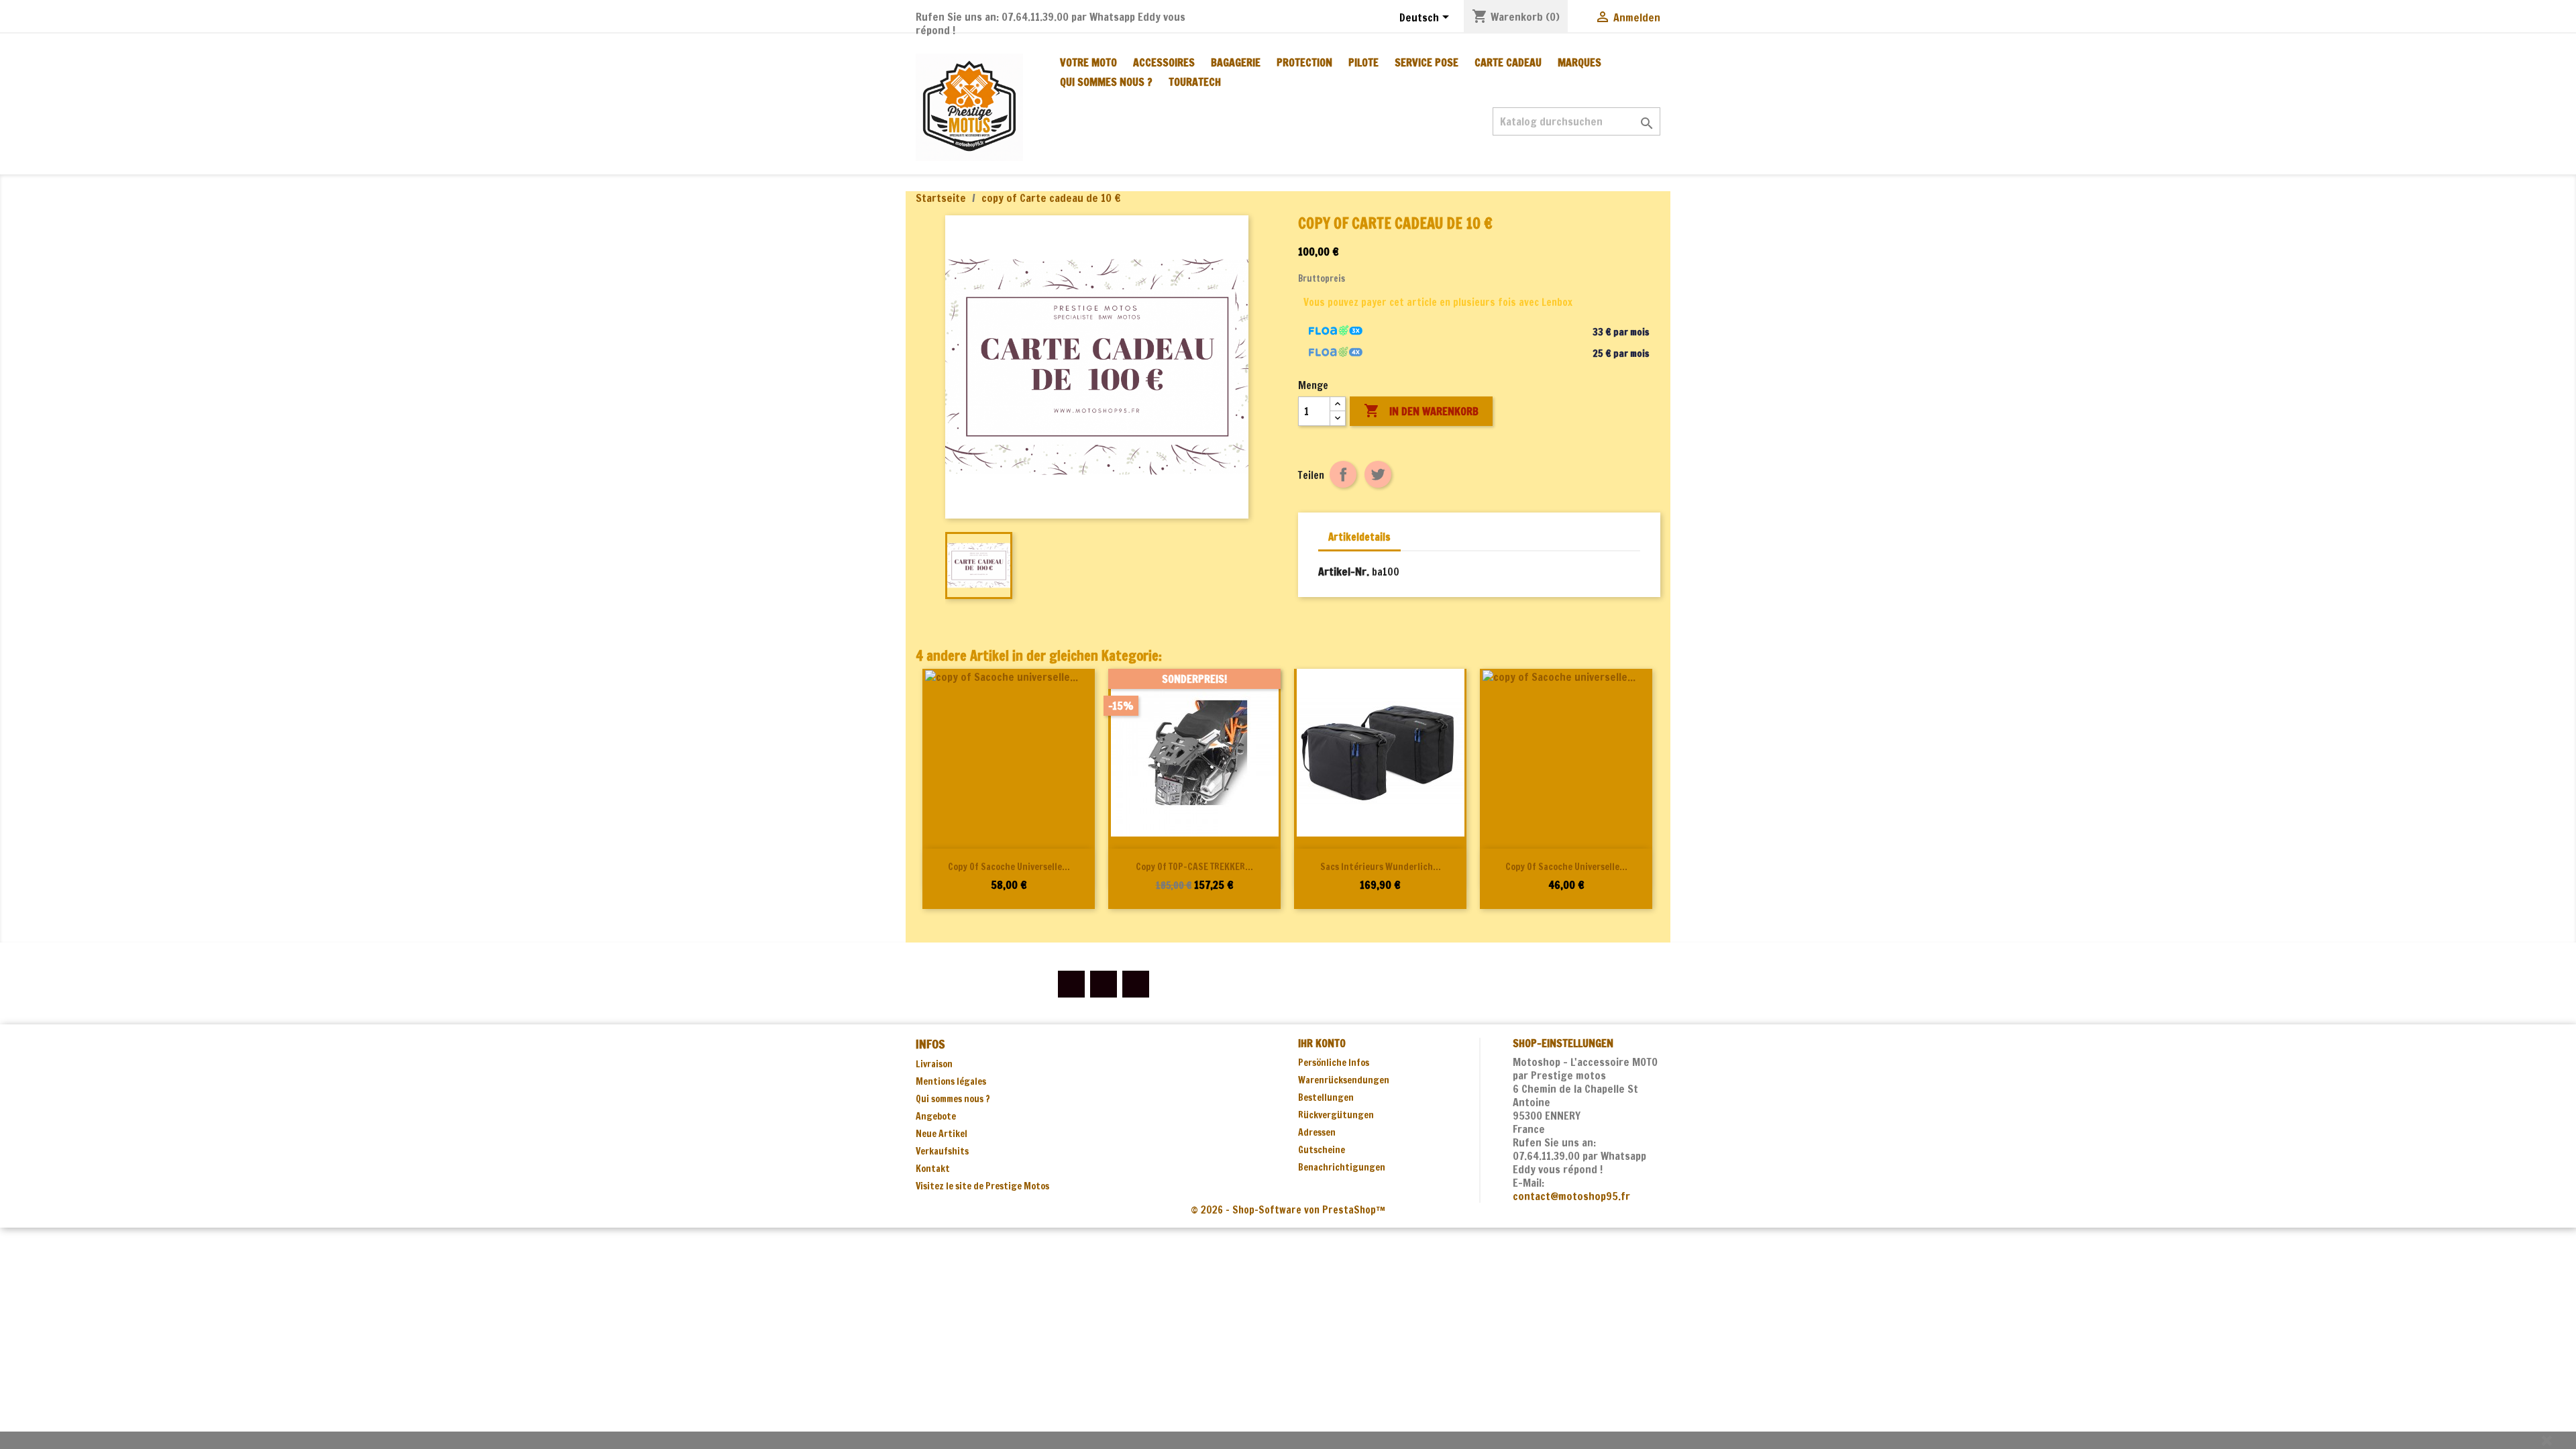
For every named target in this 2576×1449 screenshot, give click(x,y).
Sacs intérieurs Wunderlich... (1381, 867)
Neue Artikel (942, 1134)
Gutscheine (1322, 1150)
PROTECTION (1304, 62)
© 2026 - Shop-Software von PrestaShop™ (1288, 1210)
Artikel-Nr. (1344, 572)
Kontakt (933, 1169)
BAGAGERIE (1236, 62)
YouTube (1104, 984)
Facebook (1071, 984)
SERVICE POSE (1427, 62)
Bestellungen (1326, 1097)
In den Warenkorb (1421, 411)
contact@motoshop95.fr (1571, 1196)
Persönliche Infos (1334, 1063)
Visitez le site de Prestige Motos (982, 1186)
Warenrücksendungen (1344, 1080)
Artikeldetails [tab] (1359, 537)
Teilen (1343, 474)
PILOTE (1363, 62)
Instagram (1136, 984)
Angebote (936, 1116)
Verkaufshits (942, 1151)
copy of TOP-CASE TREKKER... (1194, 867)
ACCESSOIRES (1164, 62)
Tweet (1378, 474)
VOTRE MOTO (1088, 62)
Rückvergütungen (1336, 1115)
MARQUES (1579, 62)
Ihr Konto (1322, 1043)
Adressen (1317, 1132)
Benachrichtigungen (1342, 1167)
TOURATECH (1195, 82)
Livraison (934, 1064)
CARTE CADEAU (1508, 62)
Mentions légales (951, 1081)
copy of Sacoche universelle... (1009, 867)
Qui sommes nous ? (1106, 82)
